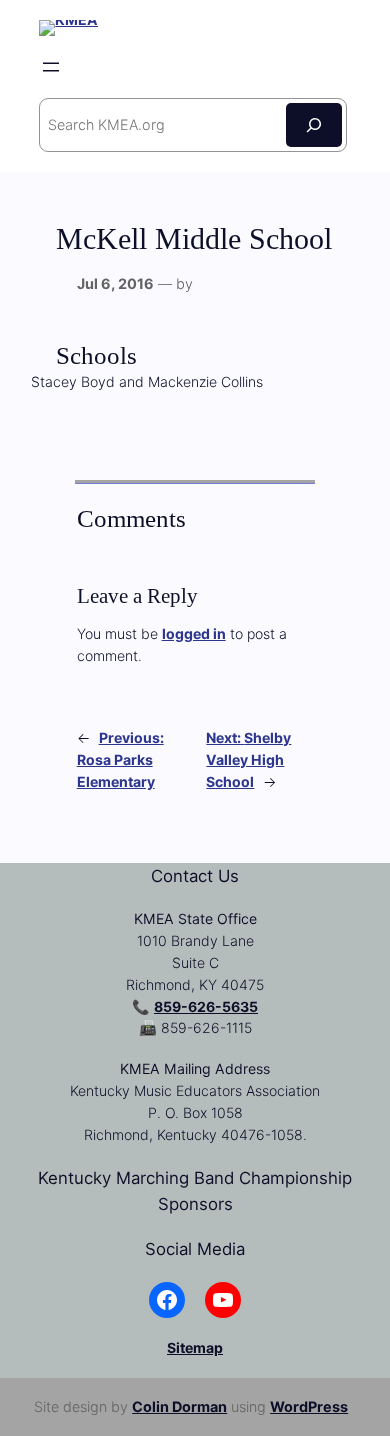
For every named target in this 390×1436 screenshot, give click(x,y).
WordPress (309, 1406)
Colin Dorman (179, 1406)
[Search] (314, 124)
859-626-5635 (206, 1006)
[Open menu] (51, 67)
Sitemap (195, 1347)
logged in (194, 633)
